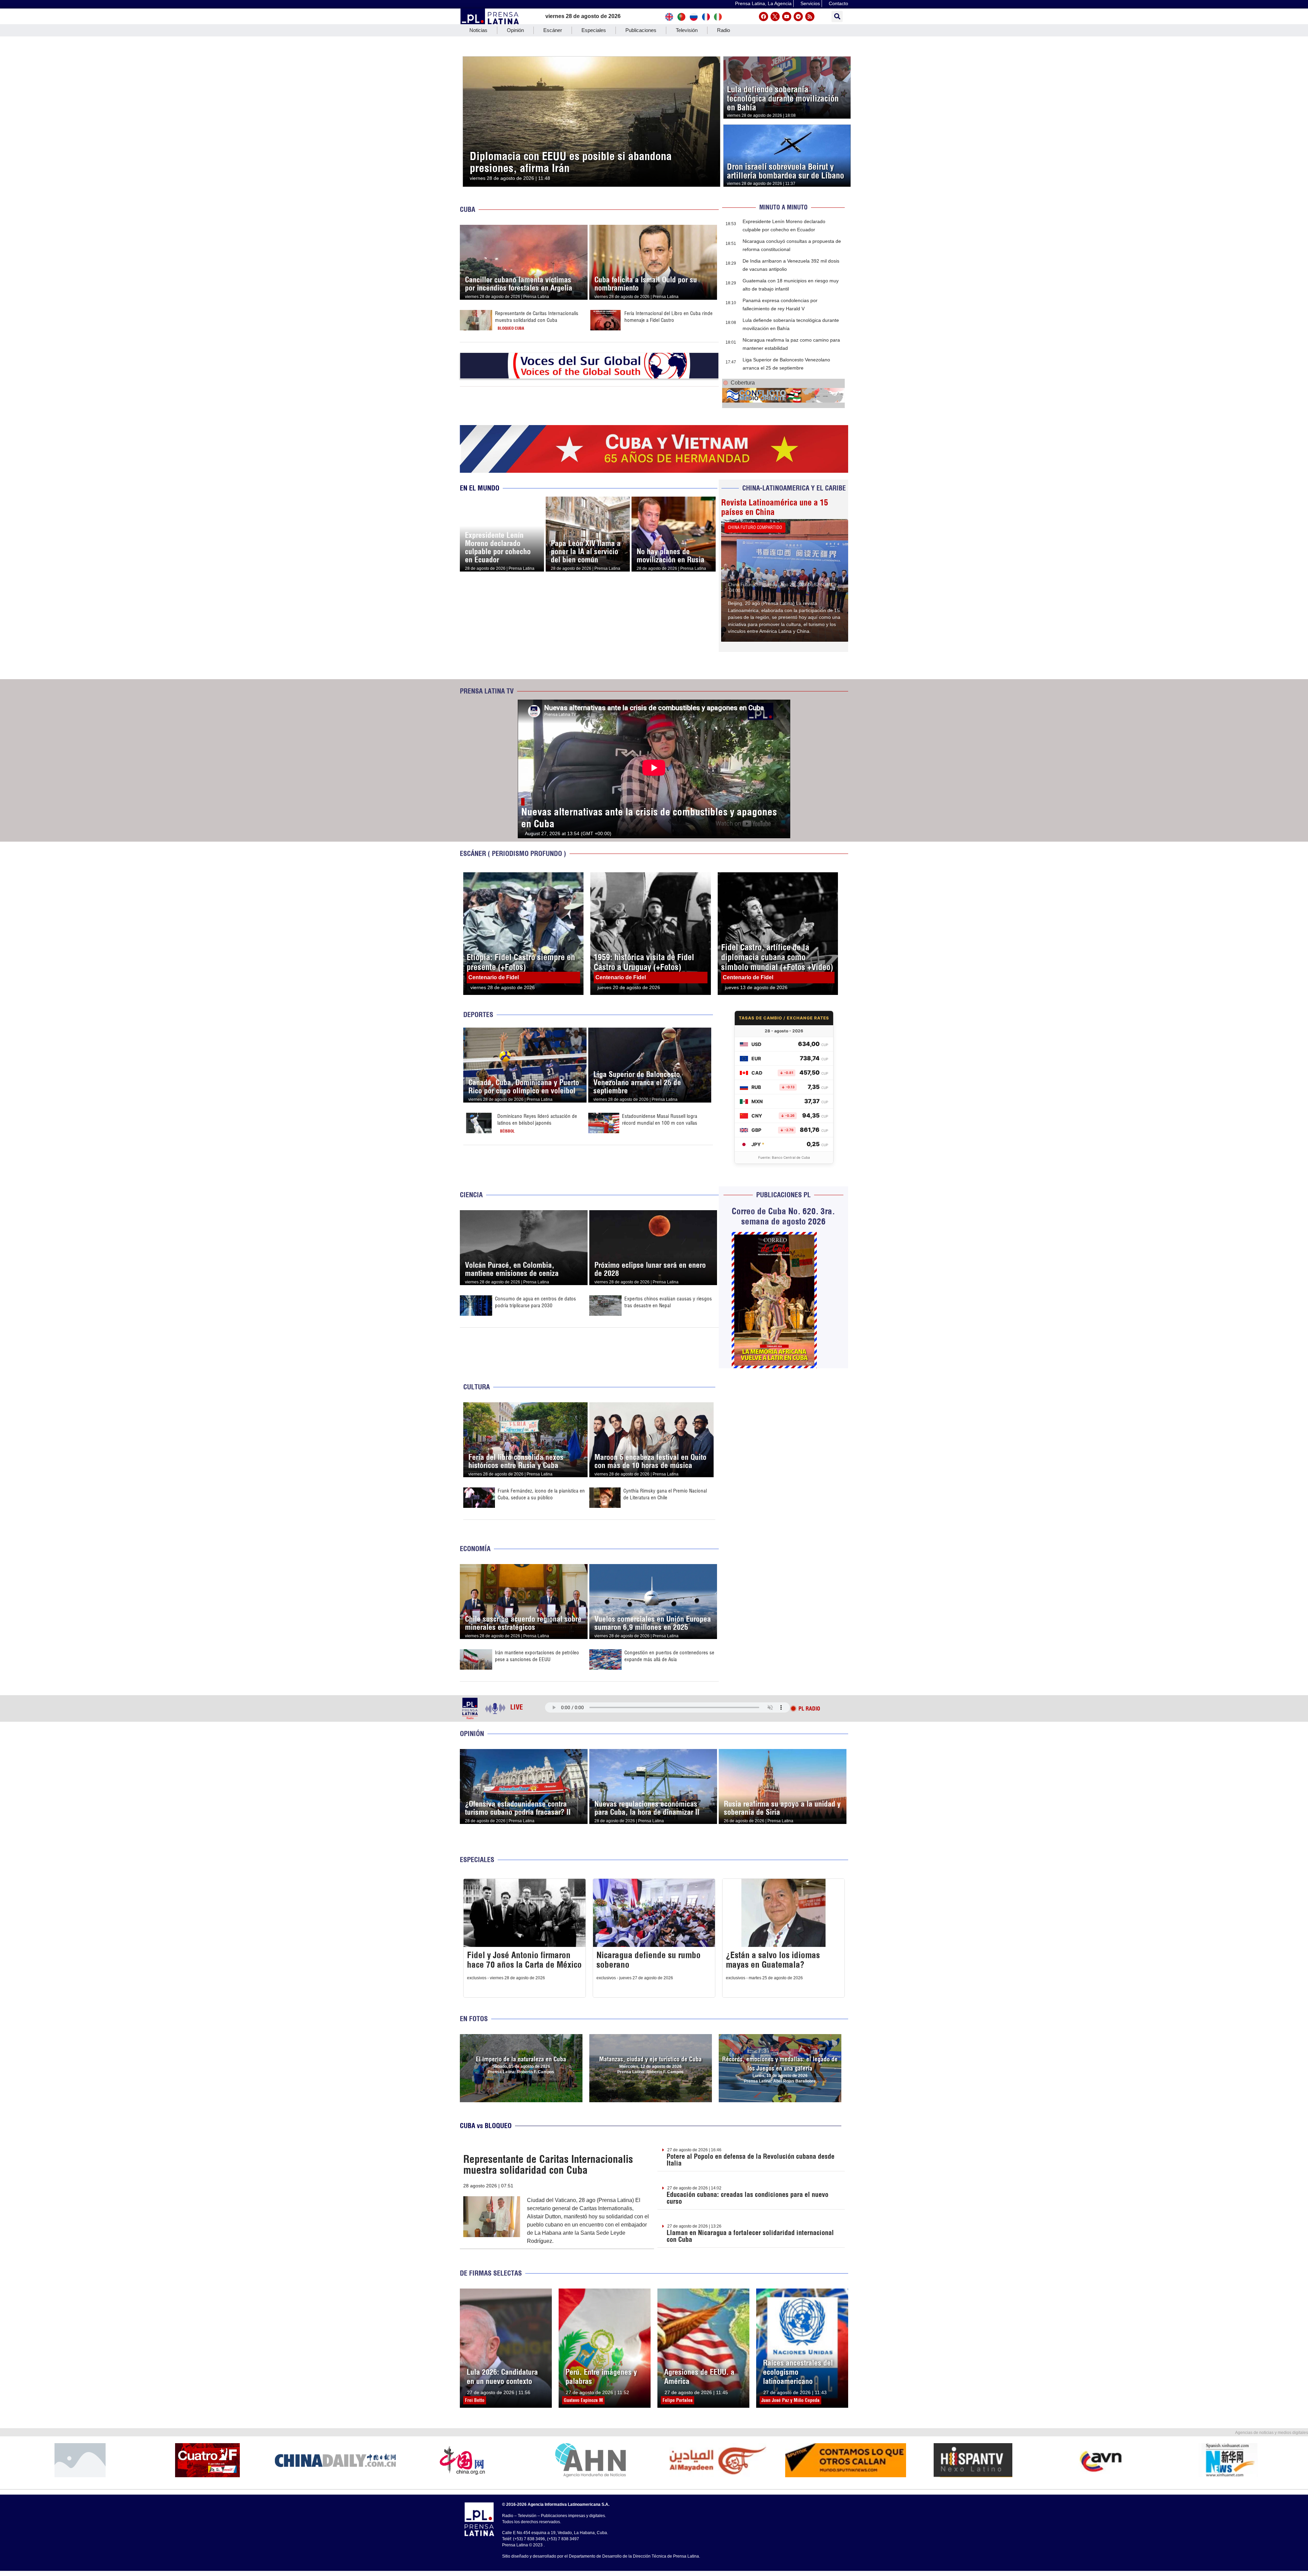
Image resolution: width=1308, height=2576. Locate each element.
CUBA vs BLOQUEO (486, 2126)
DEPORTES (478, 1014)
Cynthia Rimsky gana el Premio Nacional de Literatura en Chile (665, 1494)
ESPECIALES (477, 1860)
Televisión (687, 30)
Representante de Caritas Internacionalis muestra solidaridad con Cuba (537, 317)
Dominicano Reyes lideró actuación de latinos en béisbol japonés (537, 1119)
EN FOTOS (474, 2019)
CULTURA (477, 1387)
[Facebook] (764, 17)
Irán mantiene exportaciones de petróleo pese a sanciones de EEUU (537, 1656)
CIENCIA (471, 1195)
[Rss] (810, 17)
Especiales (594, 30)
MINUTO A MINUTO (783, 207)
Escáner (553, 30)
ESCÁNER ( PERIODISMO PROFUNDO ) (513, 853)
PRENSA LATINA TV (487, 691)
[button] (837, 17)
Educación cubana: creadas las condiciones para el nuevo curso (748, 2198)
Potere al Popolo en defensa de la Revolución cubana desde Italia (751, 2160)
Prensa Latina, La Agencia (763, 3)
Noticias (478, 30)
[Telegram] (798, 17)
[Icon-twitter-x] (775, 17)
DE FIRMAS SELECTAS (491, 2273)
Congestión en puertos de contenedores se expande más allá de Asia (669, 1656)
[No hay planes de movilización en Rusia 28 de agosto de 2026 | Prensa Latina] (674, 501)
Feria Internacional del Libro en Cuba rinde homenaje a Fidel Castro (668, 317)
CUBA (468, 209)
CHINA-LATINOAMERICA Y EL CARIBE (794, 488)
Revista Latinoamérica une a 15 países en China (775, 507)
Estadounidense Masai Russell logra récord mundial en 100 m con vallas (660, 1119)
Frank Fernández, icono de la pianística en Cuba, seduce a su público (541, 1494)
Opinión (515, 30)
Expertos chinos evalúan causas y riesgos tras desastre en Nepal (668, 1302)
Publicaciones (641, 30)
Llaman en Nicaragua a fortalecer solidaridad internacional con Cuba (750, 2236)
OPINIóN (472, 1734)
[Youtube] (787, 17)
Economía (475, 1549)
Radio (723, 30)
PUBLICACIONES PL (783, 1195)
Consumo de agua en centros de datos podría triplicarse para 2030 (535, 1302)
